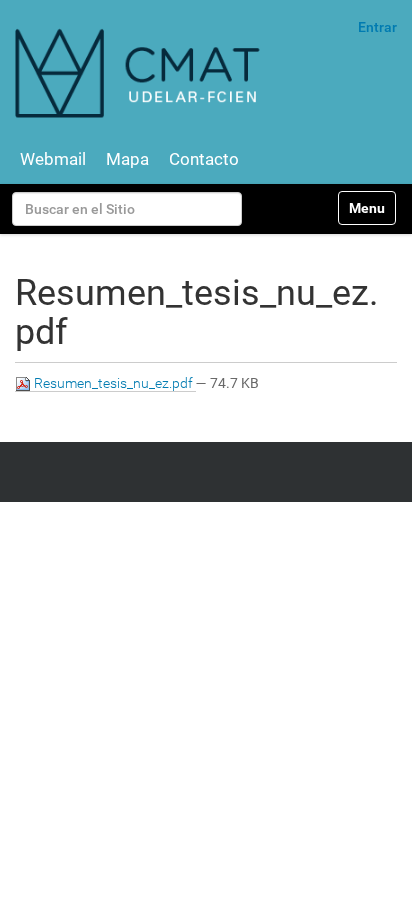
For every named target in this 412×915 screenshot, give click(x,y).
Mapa (127, 159)
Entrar (377, 27)
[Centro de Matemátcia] (140, 72)
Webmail (53, 159)
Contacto (204, 159)
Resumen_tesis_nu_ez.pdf (113, 383)
